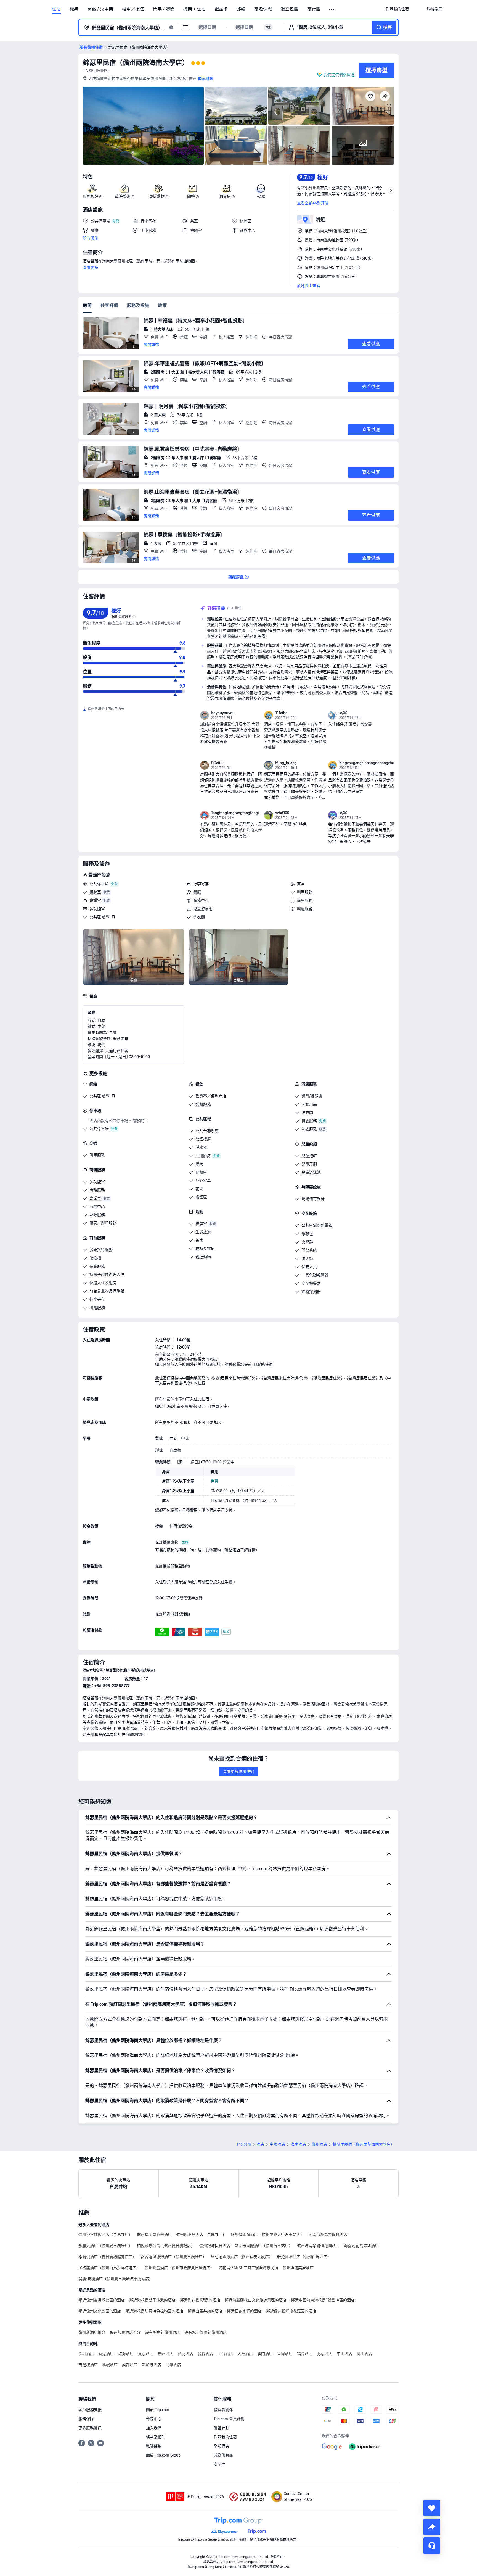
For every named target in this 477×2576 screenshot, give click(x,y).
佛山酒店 (364, 2354)
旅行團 (314, 9)
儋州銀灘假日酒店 (215, 2246)
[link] (397, 9)
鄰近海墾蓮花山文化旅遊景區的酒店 (256, 2300)
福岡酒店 (305, 2354)
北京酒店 (325, 2354)
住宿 (56, 9)
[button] (332, 9)
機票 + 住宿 (194, 9)
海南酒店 (298, 2144)
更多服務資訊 (90, 2428)
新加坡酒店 (152, 2365)
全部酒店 (221, 2446)
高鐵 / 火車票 (100, 9)
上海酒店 (225, 2354)
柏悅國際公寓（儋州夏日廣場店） (166, 2246)
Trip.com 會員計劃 (229, 2419)
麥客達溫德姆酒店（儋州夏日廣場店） (174, 2257)
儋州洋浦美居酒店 (298, 2268)
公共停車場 (99, 884)
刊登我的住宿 (225, 2437)
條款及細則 (156, 2437)
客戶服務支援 (90, 2410)
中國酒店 (277, 2144)
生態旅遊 (203, 1232)
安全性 (219, 2464)
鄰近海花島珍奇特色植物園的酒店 (154, 2311)
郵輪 (241, 9)
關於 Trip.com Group (163, 2455)
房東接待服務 (101, 1250)
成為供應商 (223, 2455)
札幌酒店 (110, 2365)
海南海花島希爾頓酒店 (328, 2235)
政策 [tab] (162, 305)
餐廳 (197, 892)
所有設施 (91, 238)
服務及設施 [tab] (138, 305)
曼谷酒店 (205, 2354)
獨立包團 (290, 9)
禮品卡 (221, 9)
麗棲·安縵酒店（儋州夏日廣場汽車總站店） (116, 2279)
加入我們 (154, 2428)
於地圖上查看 (309, 286)
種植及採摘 (205, 1248)
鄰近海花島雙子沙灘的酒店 (152, 2300)
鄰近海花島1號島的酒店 (200, 2300)
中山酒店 (344, 2354)
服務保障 (86, 2419)
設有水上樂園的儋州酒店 (206, 2332)
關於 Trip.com (158, 2410)
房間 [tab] (87, 305)
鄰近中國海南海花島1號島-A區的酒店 (323, 2300)
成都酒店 (130, 2365)
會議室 (95, 900)
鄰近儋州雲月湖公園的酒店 (102, 2300)
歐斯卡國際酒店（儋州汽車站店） (264, 2246)
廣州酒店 (166, 2354)
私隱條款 (154, 2446)
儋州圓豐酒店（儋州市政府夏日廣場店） (179, 2268)
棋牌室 (95, 892)
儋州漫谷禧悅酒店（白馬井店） (105, 2235)
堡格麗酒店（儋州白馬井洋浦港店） (109, 2268)
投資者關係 (223, 2410)
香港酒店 (106, 2354)
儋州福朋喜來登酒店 (154, 2235)
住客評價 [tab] (109, 305)
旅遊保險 (263, 9)
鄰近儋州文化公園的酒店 (100, 2311)
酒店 (260, 2144)
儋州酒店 (319, 2144)
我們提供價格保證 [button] (339, 75)
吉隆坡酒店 (88, 2365)
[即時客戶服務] (432, 2546)
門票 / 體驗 (164, 9)
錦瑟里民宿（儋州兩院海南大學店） (136, 63)
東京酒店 (146, 2354)
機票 (74, 9)
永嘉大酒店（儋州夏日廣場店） (105, 2246)
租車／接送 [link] (133, 9)
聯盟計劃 (221, 2428)
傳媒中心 (154, 2419)
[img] (143, 126)
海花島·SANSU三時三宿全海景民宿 (248, 2268)
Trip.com (244, 2144)
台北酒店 (185, 2354)
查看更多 (91, 267)
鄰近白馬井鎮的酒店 (205, 2311)
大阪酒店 (245, 2354)
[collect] (432, 2508)
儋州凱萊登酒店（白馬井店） (201, 2235)
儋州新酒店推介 (92, 2332)
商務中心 (201, 900)
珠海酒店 (126, 2354)
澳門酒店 (265, 2354)
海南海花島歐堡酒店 (361, 2246)
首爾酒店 (285, 2354)
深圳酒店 (86, 2354)
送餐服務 (203, 1104)
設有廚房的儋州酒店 (163, 2332)
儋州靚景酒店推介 (125, 2332)
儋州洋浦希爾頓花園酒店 (318, 2246)
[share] (432, 2527)
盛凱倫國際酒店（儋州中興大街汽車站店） (267, 2235)
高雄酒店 (173, 2365)
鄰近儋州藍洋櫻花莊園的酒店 (291, 2311)
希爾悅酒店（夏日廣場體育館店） (107, 2257)
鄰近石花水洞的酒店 (244, 2311)
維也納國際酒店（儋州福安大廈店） (242, 2257)
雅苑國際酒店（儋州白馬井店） (304, 2257)
